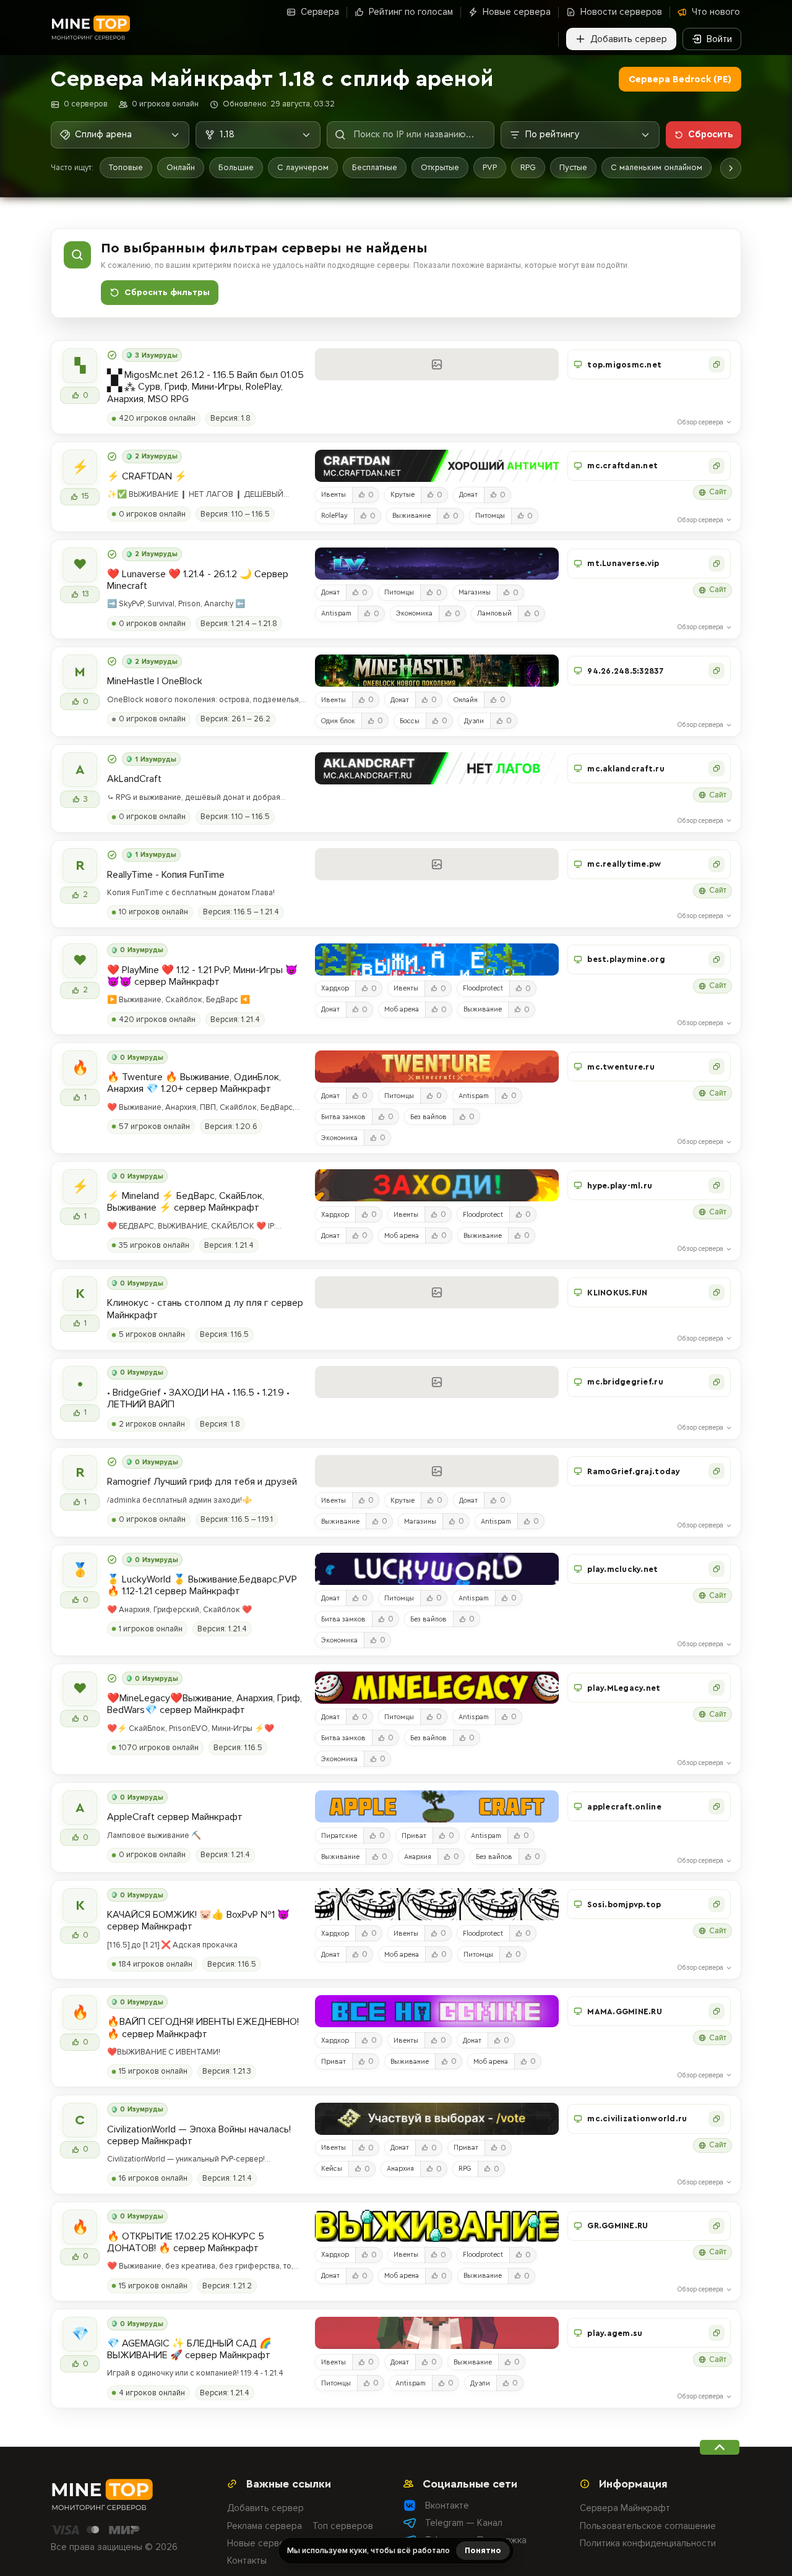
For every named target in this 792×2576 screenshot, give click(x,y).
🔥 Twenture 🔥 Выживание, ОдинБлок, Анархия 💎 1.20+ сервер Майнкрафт (194, 1083)
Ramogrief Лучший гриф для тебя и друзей (202, 1482)
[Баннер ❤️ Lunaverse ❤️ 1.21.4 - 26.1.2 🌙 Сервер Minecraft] (437, 564)
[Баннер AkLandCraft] (437, 768)
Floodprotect (483, 988)
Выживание (411, 516)
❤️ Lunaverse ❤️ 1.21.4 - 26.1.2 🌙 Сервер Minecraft (198, 580)
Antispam (336, 613)
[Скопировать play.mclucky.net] (717, 1569)
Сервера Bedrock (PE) (680, 79)
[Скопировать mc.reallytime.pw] (717, 864)
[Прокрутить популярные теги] (731, 168)
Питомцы (490, 516)
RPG (528, 167)
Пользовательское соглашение (648, 2526)
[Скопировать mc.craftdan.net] (717, 466)
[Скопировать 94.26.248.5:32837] (717, 671)
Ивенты (334, 495)
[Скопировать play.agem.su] (717, 2333)
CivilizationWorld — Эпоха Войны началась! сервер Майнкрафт (199, 2136)
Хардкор (335, 988)
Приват (414, 1836)
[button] (649, 364)
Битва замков (343, 1117)
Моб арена (402, 1009)
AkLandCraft (134, 779)
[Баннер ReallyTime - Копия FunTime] (437, 864)
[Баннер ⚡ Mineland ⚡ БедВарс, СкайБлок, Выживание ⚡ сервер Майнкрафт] (437, 1185)
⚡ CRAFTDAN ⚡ (147, 477)
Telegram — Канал (464, 2523)
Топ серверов (343, 2526)
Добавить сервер (265, 2508)
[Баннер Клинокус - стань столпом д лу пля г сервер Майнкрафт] (437, 1292)
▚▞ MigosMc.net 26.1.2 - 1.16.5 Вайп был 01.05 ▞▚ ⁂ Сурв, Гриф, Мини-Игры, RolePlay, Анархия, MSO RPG (205, 387)
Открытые (440, 167)
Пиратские (339, 1836)
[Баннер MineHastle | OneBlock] (437, 671)
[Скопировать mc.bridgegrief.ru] (717, 1382)
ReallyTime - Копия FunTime (166, 875)
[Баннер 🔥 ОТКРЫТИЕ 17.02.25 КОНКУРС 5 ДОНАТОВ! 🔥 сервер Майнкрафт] (437, 2226)
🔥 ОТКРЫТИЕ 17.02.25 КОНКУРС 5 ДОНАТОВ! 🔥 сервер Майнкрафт (186, 2243)
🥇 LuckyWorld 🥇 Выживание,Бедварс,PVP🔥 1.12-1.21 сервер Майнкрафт (202, 1586)
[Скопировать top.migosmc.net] (717, 364)
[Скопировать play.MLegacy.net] (717, 1688)
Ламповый (494, 613)
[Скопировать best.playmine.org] (717, 960)
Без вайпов (428, 1117)
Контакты (247, 2561)
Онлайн (181, 167)
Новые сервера (261, 2543)
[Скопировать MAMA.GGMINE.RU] (717, 2011)
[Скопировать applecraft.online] (717, 1806)
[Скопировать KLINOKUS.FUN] (717, 1292)
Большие (236, 167)
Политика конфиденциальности (648, 2543)
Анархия (418, 1857)
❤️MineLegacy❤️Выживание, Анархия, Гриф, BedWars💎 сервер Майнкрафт (204, 1704)
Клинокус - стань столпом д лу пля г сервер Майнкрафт (205, 1309)
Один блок (338, 721)
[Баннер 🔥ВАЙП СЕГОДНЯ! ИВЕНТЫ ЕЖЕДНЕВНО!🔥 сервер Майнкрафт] (437, 2011)
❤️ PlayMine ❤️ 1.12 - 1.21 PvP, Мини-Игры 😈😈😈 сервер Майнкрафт (202, 976)
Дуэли (474, 721)
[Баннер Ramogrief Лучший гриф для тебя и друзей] (437, 1471)
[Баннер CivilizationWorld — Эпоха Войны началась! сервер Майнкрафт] (437, 2119)
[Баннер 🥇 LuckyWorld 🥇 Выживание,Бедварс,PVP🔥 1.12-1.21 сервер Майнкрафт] (437, 1569)
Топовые (126, 167)
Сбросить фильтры (167, 293)
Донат (468, 495)
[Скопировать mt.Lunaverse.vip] (717, 564)
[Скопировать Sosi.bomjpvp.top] (717, 1904)
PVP (490, 167)
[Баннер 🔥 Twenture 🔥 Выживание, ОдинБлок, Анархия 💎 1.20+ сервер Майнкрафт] (437, 1067)
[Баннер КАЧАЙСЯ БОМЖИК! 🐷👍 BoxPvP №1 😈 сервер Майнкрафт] (437, 1904)
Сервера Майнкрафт (625, 2508)
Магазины (475, 592)
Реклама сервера (265, 2526)
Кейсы (332, 2169)
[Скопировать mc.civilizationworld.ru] (717, 2119)
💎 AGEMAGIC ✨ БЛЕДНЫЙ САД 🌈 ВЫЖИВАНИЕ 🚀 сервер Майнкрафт (189, 2350)
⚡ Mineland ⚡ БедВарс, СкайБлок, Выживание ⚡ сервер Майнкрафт (186, 1202)
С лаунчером (303, 167)
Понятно (483, 2550)
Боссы (410, 721)
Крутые (402, 495)
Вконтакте (447, 2505)
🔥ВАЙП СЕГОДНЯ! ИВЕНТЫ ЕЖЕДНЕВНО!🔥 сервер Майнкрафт (203, 2028)
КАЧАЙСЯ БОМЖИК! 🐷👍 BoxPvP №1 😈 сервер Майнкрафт (198, 1921)
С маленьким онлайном (656, 167)
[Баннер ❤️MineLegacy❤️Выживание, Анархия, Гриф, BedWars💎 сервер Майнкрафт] (437, 1688)
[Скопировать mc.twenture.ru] (717, 1067)
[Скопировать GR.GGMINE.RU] (717, 2226)
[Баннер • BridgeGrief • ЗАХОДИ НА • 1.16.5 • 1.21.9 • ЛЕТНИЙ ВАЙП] (437, 1382)
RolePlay (334, 516)
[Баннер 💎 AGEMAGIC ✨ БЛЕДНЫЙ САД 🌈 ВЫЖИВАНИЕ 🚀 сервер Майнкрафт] (437, 2333)
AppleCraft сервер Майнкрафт (175, 1817)
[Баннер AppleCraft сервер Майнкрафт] (437, 1806)
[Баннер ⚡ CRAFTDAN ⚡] (437, 466)
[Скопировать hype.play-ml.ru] (717, 1185)
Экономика (414, 613)
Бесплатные (375, 167)
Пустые (573, 167)
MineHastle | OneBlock (155, 681)
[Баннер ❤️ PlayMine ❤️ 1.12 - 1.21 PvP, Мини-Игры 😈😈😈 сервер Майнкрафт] (437, 960)
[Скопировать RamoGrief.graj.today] (717, 1471)
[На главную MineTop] (90, 28)
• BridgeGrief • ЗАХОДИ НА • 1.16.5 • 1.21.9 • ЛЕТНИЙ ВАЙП (198, 1399)
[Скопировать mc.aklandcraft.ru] (717, 768)
